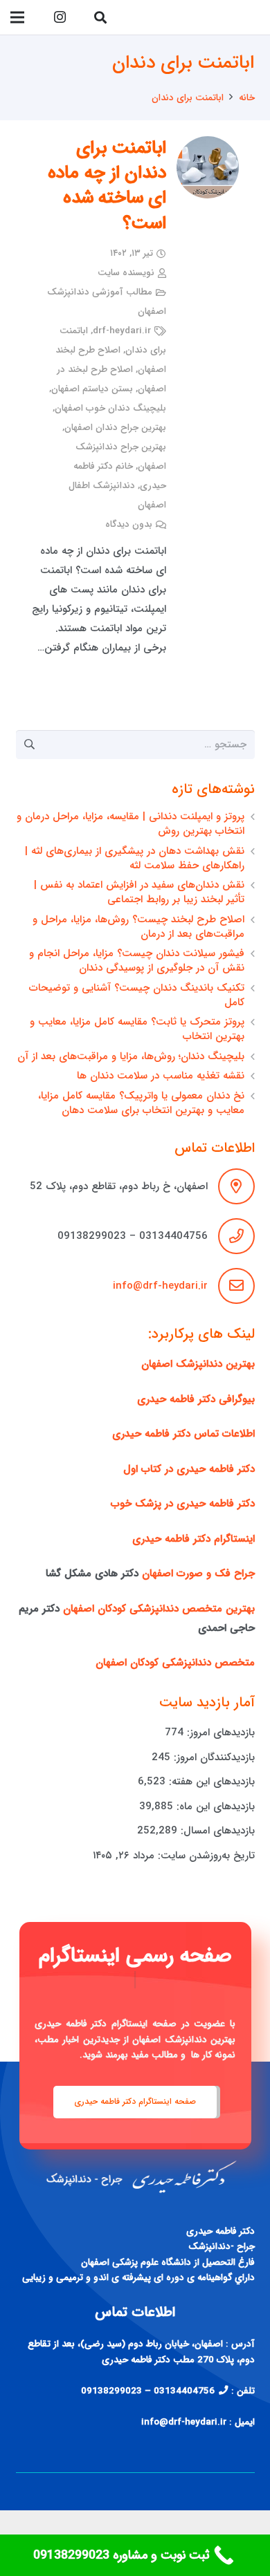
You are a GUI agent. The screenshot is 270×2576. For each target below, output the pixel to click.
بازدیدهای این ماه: (214, 1807)
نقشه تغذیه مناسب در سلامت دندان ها (161, 1076)
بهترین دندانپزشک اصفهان (198, 1364)
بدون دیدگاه (129, 524)
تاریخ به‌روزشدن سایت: (205, 1856)
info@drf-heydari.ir (160, 1286)
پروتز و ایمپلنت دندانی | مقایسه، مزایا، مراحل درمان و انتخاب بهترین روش (130, 824)
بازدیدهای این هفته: (210, 1782)
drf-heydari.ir (122, 331)
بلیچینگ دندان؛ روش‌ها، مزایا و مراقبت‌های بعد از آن (131, 1056)
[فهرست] (17, 17)
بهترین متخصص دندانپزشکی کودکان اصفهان (159, 1609)
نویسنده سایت (126, 273)
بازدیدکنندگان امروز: (213, 1757)
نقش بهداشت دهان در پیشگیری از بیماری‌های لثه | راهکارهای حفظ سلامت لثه (135, 858)
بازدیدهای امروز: (219, 1733)
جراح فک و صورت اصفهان (198, 1574)
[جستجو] (100, 17)
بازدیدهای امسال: (216, 1831)
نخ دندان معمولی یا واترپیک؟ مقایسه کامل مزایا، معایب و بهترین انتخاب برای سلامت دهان (141, 1103)
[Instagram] (60, 17)
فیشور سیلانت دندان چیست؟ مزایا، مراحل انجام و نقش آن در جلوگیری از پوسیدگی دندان (137, 961)
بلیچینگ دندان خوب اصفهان (110, 408)
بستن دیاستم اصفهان (92, 389)
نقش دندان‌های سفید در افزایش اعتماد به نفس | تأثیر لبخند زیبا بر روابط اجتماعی (139, 892)
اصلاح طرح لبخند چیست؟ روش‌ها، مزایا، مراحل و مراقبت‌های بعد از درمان (138, 927)
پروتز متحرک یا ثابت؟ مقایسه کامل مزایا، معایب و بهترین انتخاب (137, 1029)
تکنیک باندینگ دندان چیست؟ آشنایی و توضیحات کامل (137, 995)
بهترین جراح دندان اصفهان (115, 428)
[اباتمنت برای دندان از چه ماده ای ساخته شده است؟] (208, 167)
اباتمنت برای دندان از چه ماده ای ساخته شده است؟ (107, 186)
